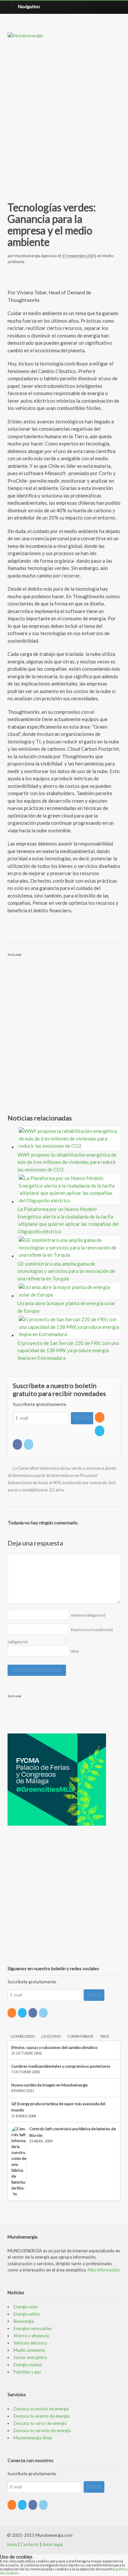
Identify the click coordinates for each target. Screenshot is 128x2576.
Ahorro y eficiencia (31, 2336)
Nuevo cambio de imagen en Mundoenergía (49, 2085)
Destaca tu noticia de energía (41, 2409)
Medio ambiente (29, 2350)
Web (75, 1651)
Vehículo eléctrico (30, 2343)
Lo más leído (23, 2036)
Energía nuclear (28, 2365)
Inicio (12, 2544)
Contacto (30, 2544)
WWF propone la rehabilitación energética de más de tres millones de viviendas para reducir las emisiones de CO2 (67, 1162)
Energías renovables (33, 2328)
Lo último (51, 2036)
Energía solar (26, 2307)
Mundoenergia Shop (33, 2438)
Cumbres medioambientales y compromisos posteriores (61, 2066)
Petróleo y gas (27, 2372)
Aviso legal (53, 2544)
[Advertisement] (64, 112)
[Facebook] (18, 1444)
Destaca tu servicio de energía (42, 2430)
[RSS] (100, 1417)
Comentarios (80, 2036)
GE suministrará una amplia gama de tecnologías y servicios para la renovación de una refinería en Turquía (66, 1271)
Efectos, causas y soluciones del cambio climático (54, 2047)
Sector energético (30, 2357)
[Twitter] (100, 1431)
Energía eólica (27, 2314)
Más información (104, 2270)
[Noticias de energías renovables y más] (25, 35)
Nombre (88, 1615)
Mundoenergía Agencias (36, 256)
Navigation (29, 6)
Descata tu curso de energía (40, 2423)
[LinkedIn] (29, 1444)
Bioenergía (24, 2321)
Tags (104, 2036)
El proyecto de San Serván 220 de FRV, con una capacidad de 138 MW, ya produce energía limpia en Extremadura (68, 1350)
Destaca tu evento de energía (42, 2416)
